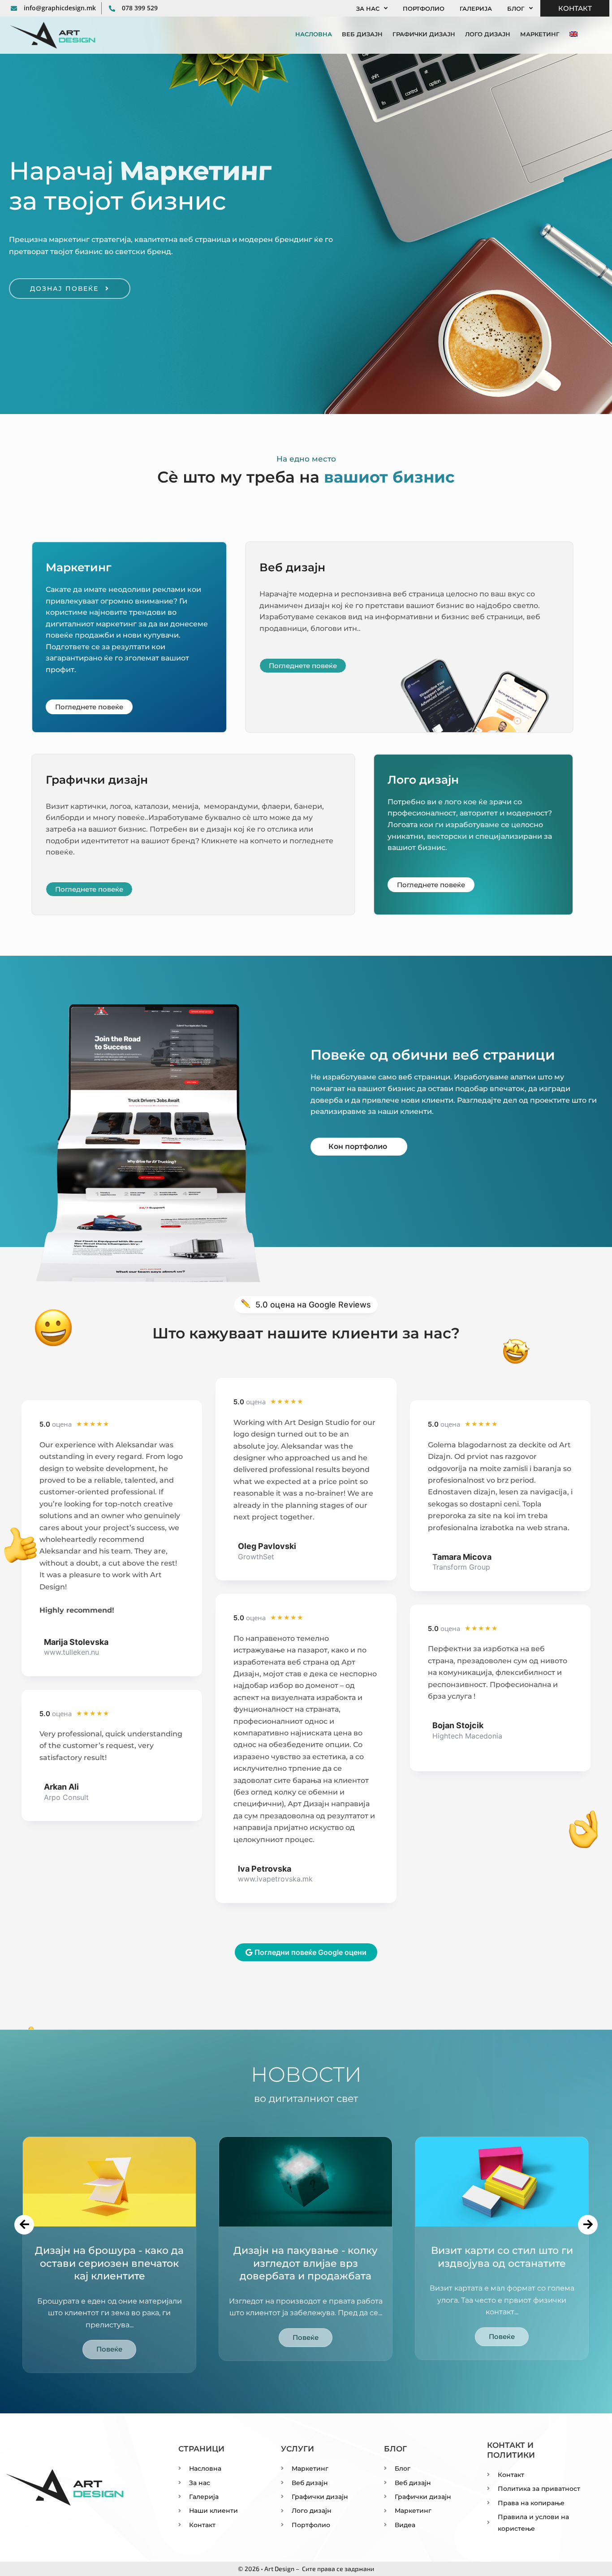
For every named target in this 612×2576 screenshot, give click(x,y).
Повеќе (109, 2349)
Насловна (314, 34)
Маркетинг (540, 34)
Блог (516, 9)
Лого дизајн (488, 34)
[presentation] (24, 2225)
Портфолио (424, 9)
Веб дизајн (362, 34)
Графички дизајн (424, 34)
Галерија (476, 9)
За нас (368, 9)
